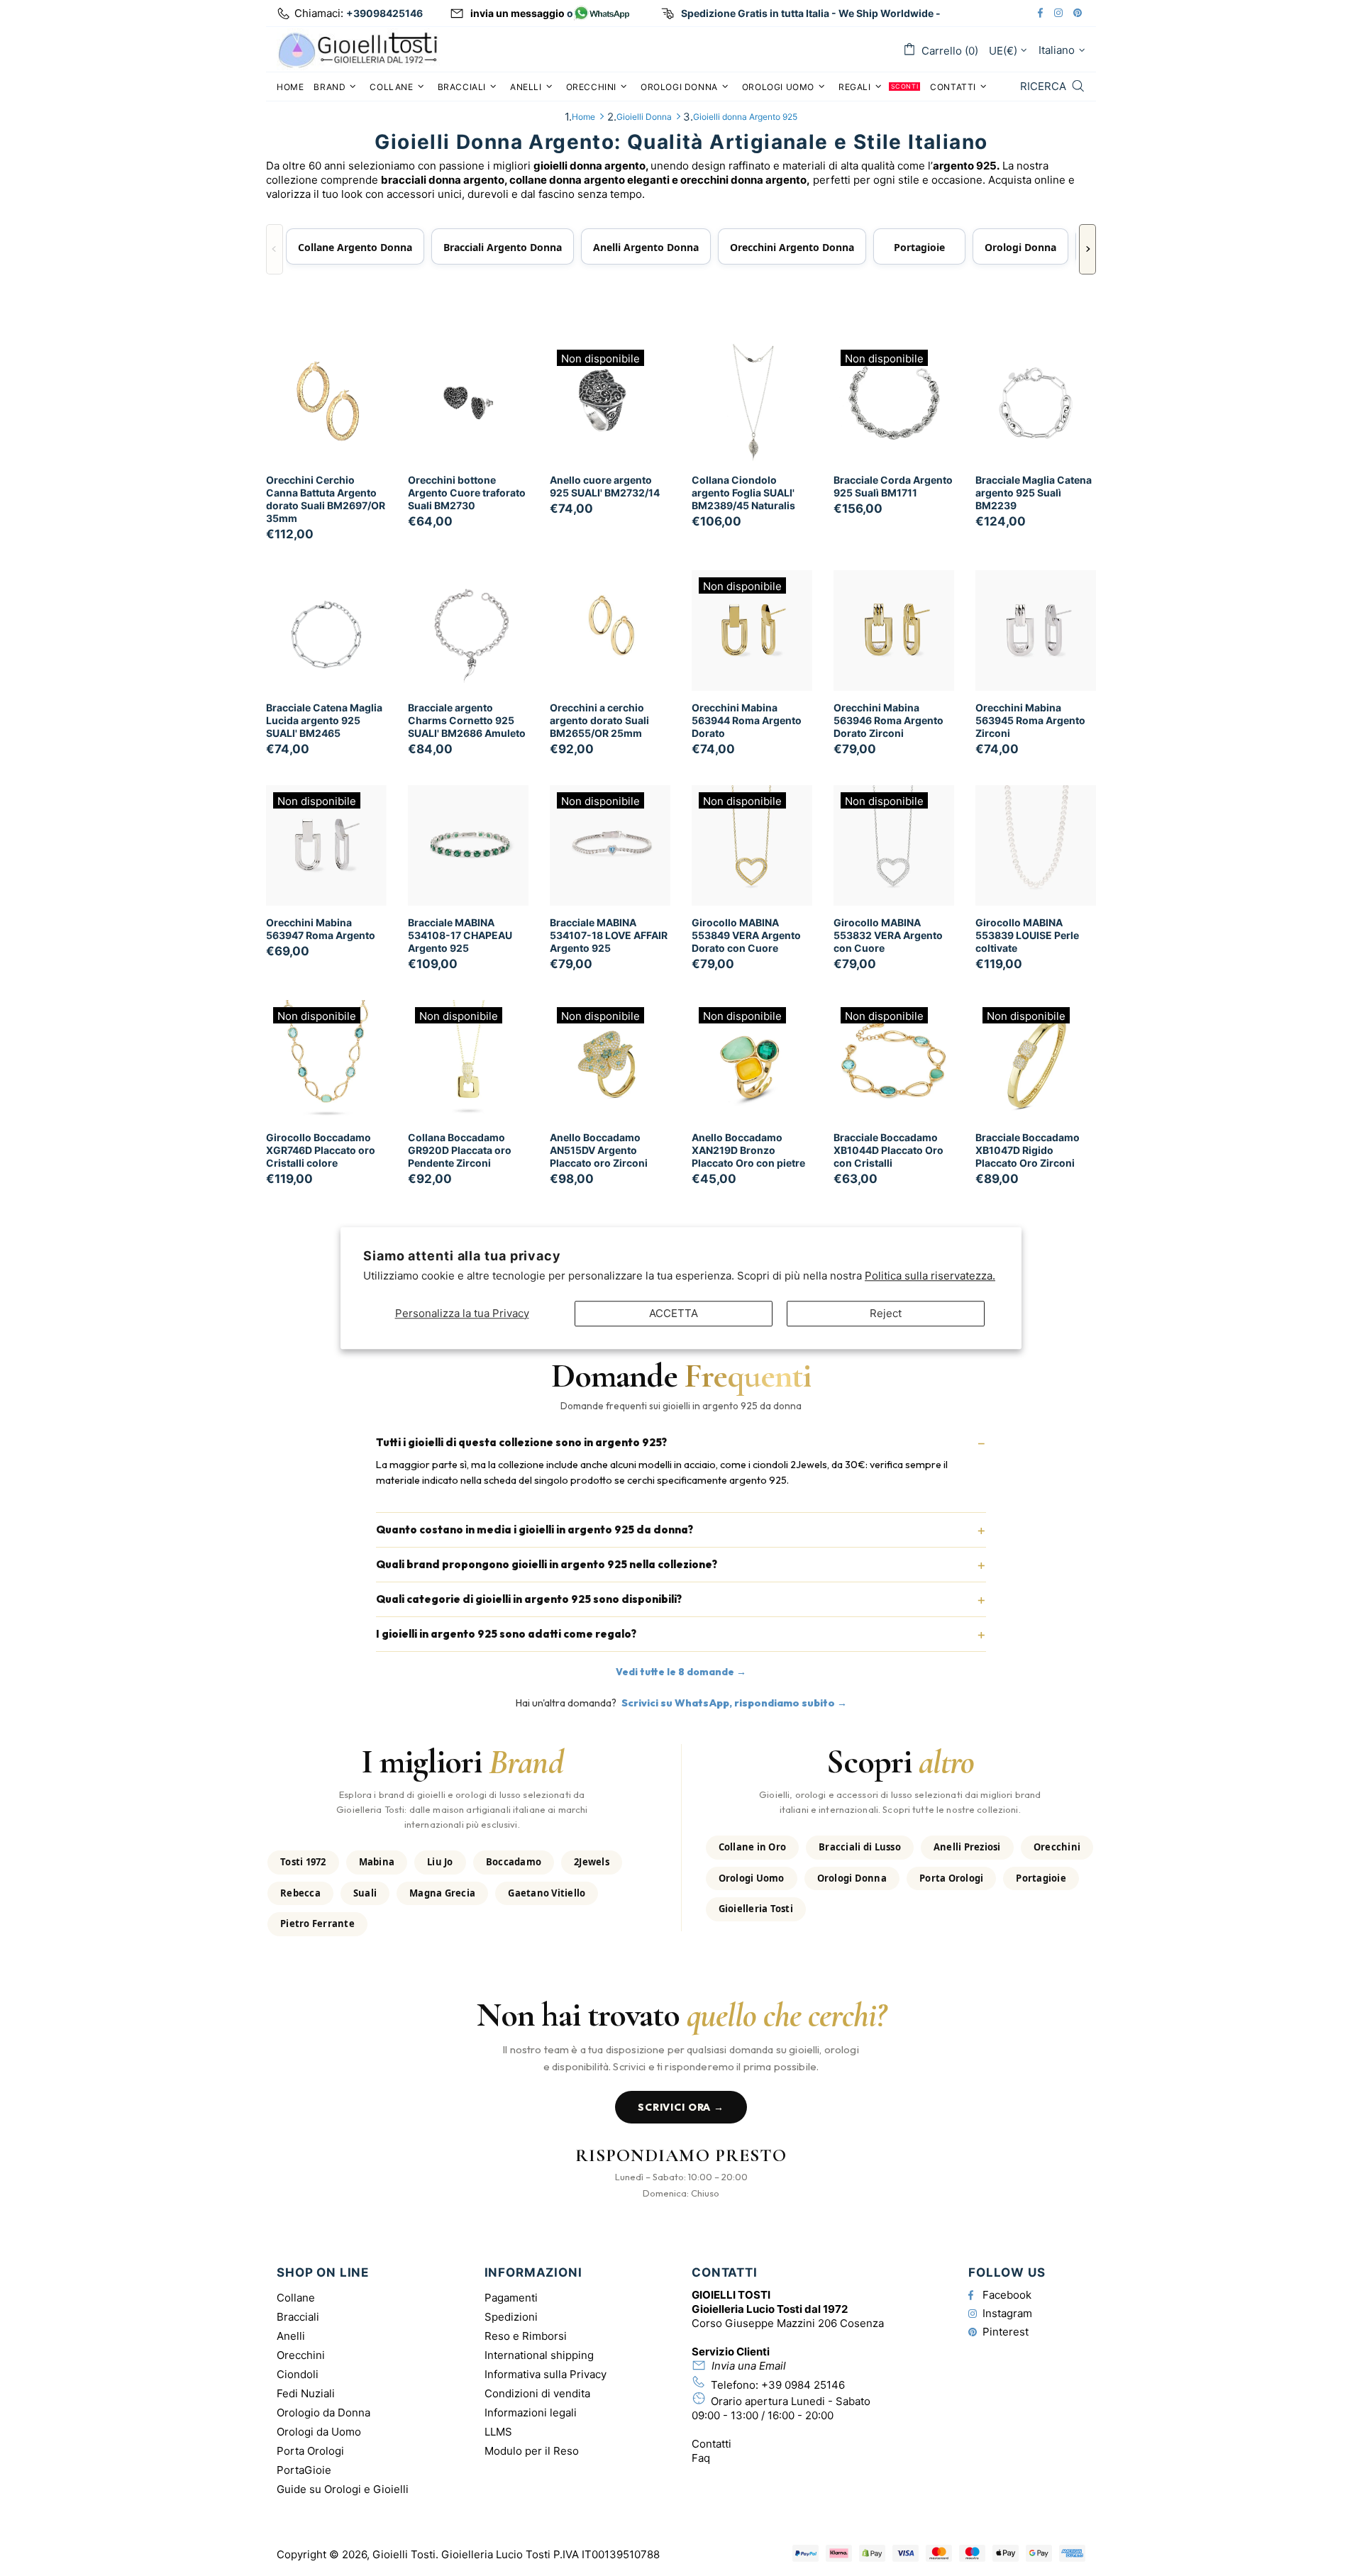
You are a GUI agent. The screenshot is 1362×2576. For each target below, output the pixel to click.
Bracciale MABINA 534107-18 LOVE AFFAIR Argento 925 (609, 935)
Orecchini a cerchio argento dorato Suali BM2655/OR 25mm (599, 720)
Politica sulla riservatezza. (930, 1276)
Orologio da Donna (323, 2413)
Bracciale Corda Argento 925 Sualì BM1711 (893, 486)
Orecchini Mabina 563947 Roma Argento (321, 929)
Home (583, 117)
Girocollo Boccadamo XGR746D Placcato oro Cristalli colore (321, 1150)
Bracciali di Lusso (860, 1847)
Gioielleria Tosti (756, 1909)
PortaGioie (304, 2470)
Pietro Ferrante (317, 1923)
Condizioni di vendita (537, 2393)
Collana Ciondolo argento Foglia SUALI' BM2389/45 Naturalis (743, 493)
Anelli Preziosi (967, 1847)
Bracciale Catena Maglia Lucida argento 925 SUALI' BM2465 (324, 720)
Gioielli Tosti (358, 49)
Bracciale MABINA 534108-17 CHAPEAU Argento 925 (460, 935)
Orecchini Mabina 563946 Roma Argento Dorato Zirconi (888, 720)
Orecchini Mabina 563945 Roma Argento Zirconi (1030, 720)
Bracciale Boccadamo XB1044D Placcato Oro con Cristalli (888, 1150)
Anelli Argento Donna (646, 247)
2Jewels (592, 1862)
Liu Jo (440, 1862)
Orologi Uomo (752, 1878)
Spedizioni (511, 2317)
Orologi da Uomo (319, 2432)
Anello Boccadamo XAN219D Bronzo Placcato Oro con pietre (748, 1150)
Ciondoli (298, 2374)
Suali (365, 1893)
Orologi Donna (1020, 247)
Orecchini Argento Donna (792, 247)
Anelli (291, 2336)
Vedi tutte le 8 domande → (681, 1672)
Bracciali (298, 2317)
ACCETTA (674, 1313)
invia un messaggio (517, 13)
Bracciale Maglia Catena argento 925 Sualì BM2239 (1034, 493)
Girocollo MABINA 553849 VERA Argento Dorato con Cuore (746, 935)
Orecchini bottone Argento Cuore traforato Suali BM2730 (467, 493)
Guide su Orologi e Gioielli (343, 2489)
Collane (296, 2298)
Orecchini (1057, 1847)
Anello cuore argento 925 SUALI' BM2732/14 (605, 486)
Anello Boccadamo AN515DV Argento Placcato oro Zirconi (599, 1150)
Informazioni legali (531, 2413)
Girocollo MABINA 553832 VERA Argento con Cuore (888, 935)
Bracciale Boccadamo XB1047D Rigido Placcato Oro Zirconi (1028, 1150)
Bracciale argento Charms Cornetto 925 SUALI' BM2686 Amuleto (467, 720)
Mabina (377, 1862)
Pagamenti (511, 2298)
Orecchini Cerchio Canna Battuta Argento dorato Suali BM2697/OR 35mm (326, 499)
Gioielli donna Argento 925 (745, 117)
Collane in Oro (753, 1847)
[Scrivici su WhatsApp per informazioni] (602, 14)
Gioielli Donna (644, 117)
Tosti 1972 (303, 1862)
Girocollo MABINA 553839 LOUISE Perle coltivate (1027, 935)
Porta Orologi (951, 1878)
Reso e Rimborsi (526, 2336)
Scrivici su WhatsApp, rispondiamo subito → (734, 1703)
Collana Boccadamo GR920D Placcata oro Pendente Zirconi (460, 1150)
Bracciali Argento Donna (503, 247)
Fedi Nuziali (306, 2393)
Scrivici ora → (681, 2107)
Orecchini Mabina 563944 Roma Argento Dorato (747, 720)
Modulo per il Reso (532, 2451)
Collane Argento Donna (355, 247)
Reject (886, 1313)
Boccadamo (514, 1862)
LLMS (498, 2432)
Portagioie (919, 247)
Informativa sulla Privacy (546, 2374)
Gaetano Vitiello (547, 1893)
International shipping (539, 2355)
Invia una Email (749, 2366)
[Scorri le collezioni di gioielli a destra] (1087, 250)
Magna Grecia (442, 1893)
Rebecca (300, 1893)
